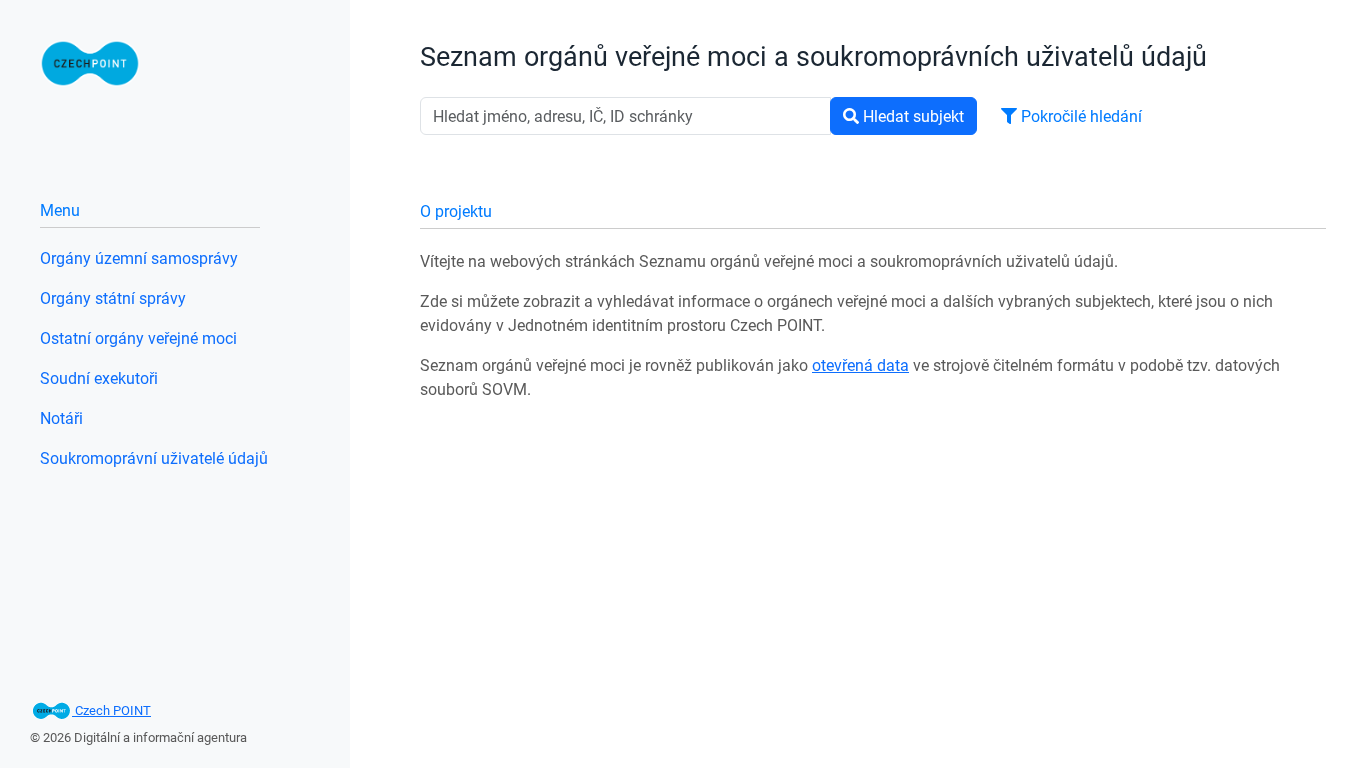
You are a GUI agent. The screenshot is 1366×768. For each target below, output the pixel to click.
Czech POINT (111, 710)
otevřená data (860, 365)
